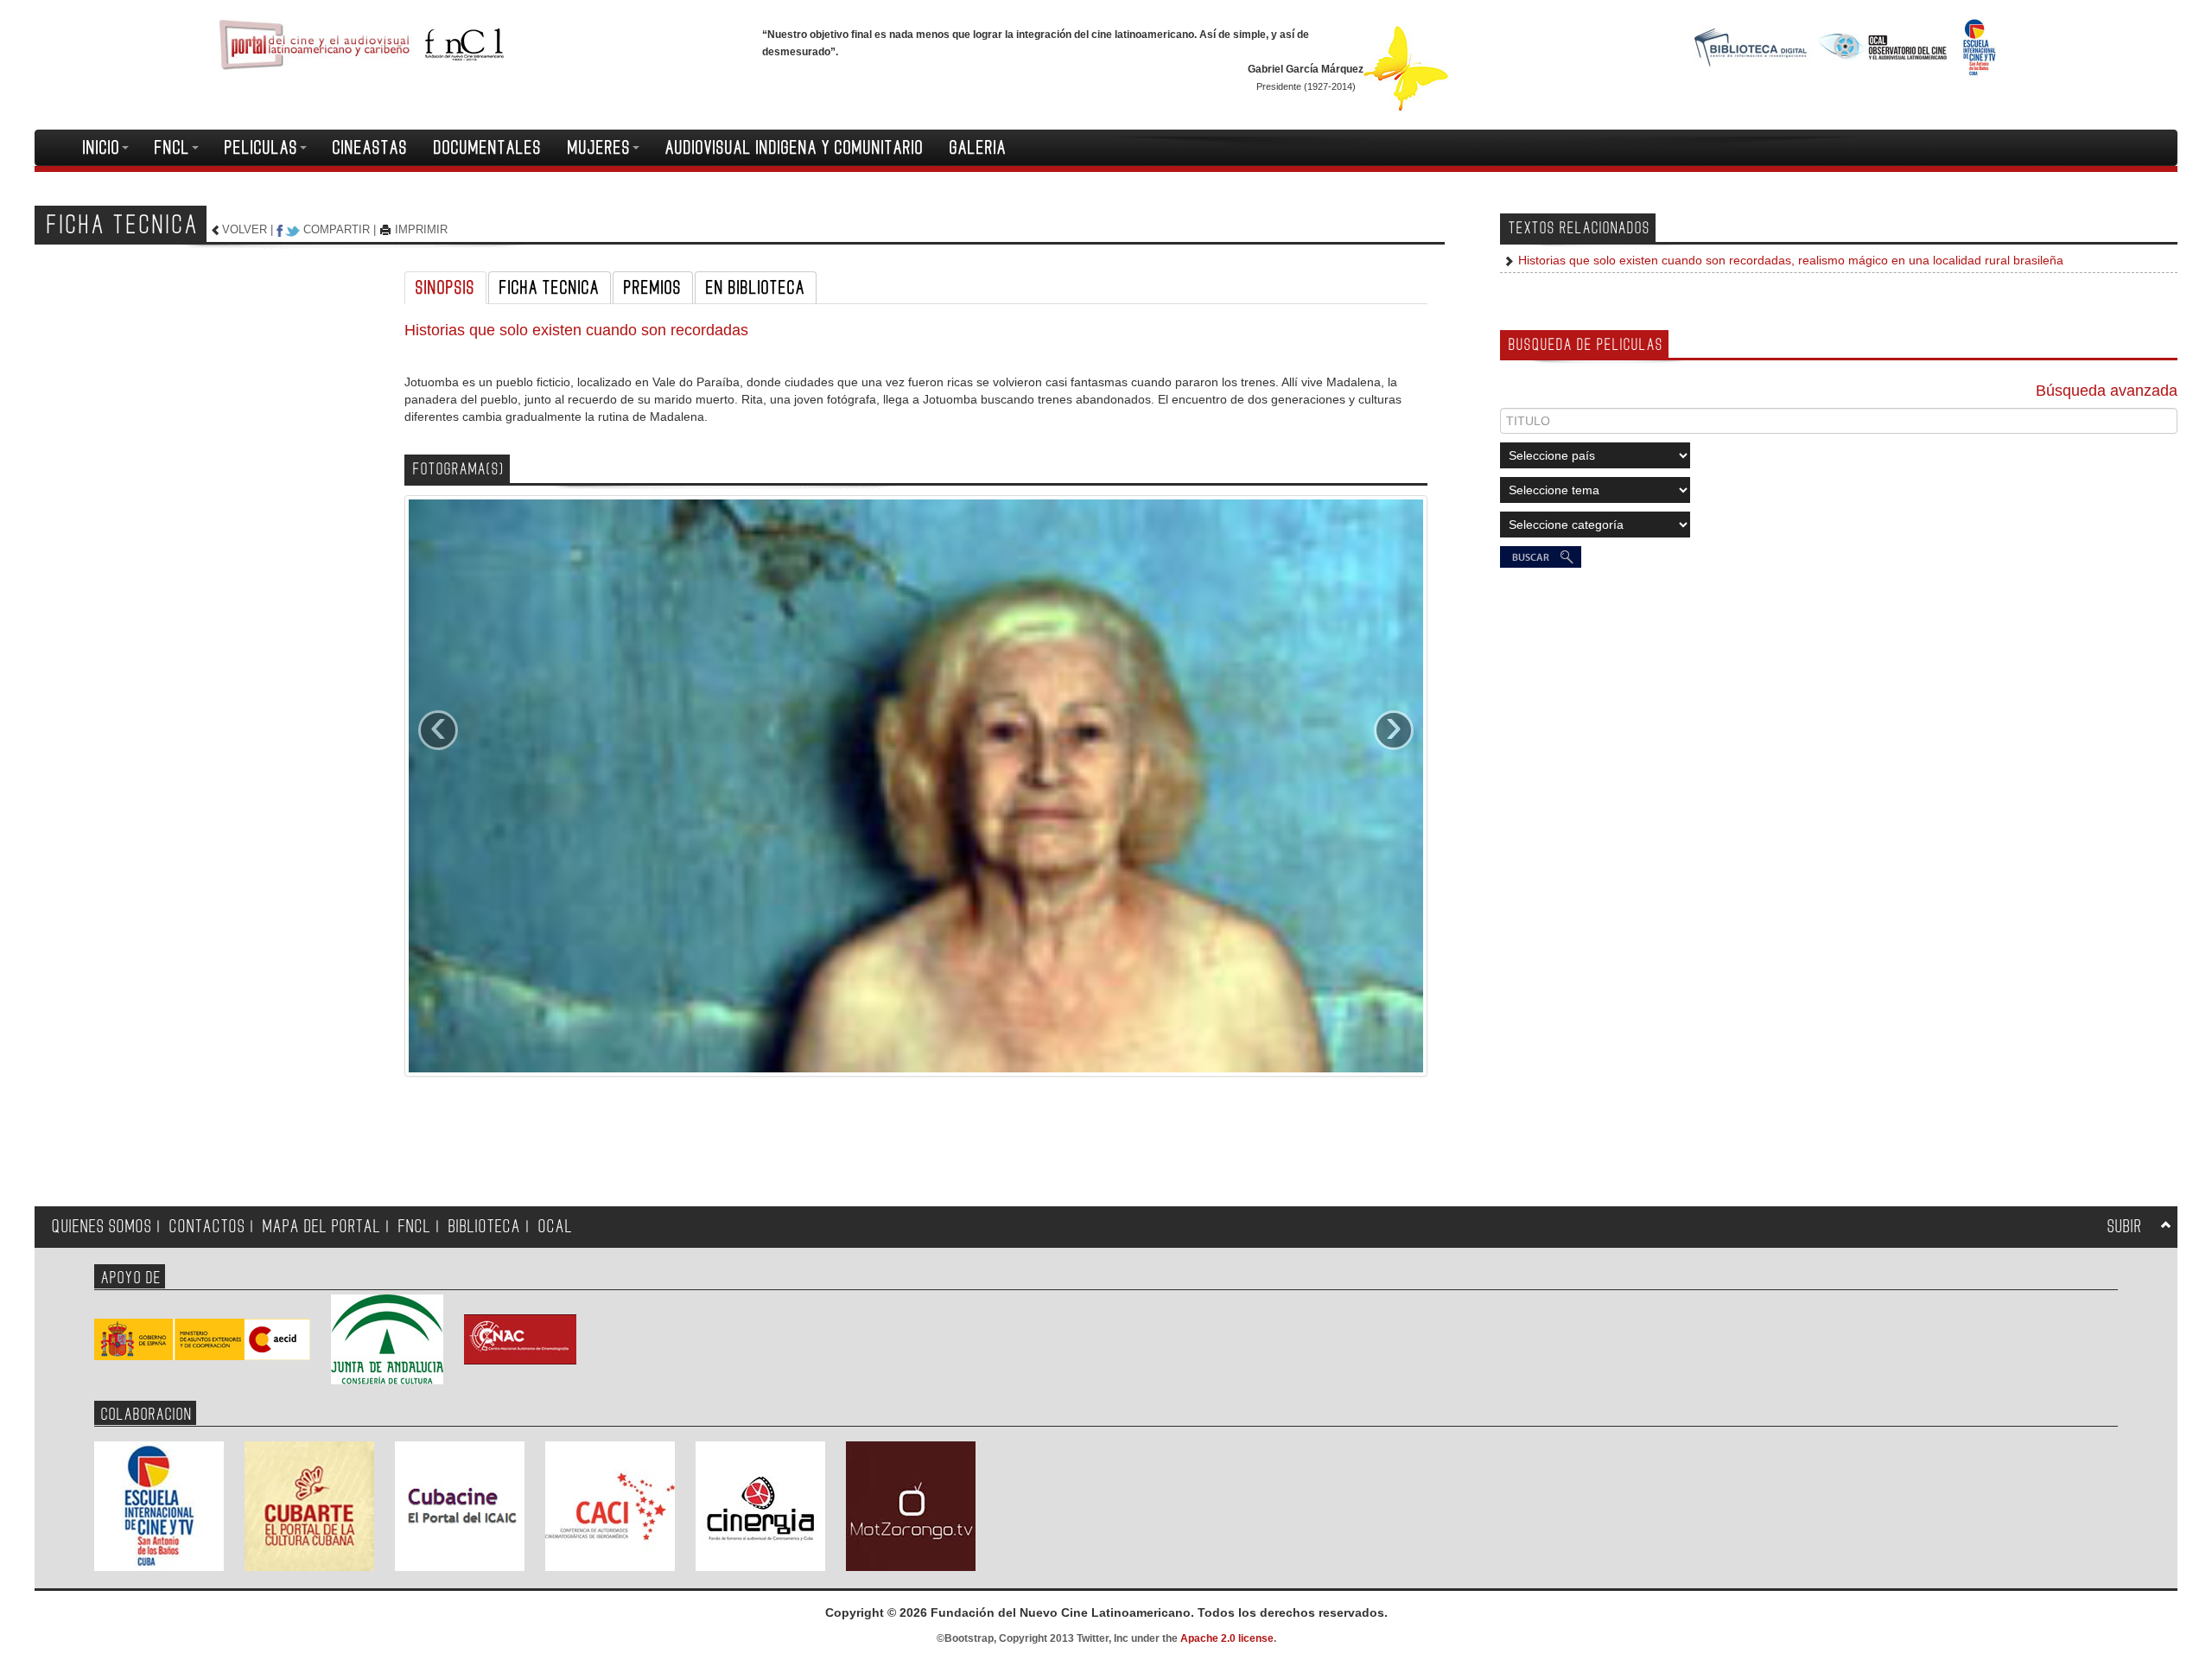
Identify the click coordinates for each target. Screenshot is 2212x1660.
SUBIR (2125, 1227)
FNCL (172, 148)
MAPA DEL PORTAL (322, 1227)
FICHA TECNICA (550, 288)
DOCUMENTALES (488, 148)
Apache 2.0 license (1227, 1638)
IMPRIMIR (421, 229)
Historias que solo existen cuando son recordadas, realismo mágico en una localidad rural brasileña (1789, 261)
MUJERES (599, 148)
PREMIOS (653, 288)
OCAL (556, 1227)
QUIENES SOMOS (102, 1227)
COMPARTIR (337, 229)
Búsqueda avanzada (2107, 391)
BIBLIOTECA (485, 1227)
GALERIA (978, 148)
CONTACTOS (207, 1227)
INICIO (102, 148)
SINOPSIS (445, 288)
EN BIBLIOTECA (756, 288)
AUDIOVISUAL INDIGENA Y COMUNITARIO (795, 148)
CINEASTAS (370, 148)
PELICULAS (261, 148)
